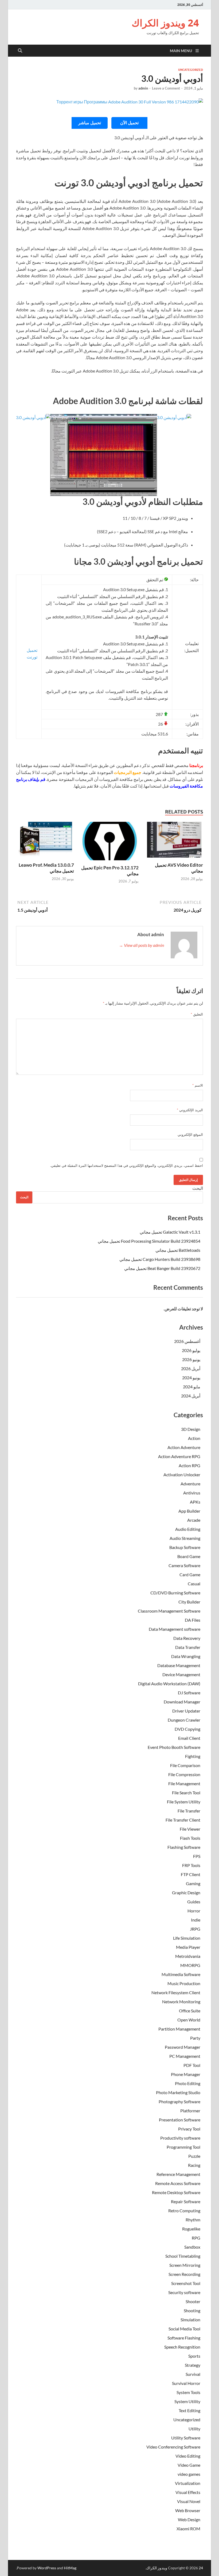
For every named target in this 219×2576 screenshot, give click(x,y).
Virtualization (188, 2483)
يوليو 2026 (191, 1350)
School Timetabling (183, 2256)
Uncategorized (191, 70)
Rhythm (193, 2220)
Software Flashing (184, 2338)
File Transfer (189, 1811)
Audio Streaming (185, 1538)
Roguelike (191, 2229)
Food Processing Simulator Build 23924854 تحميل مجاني (149, 1241)
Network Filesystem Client (176, 1992)
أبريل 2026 (191, 1368)
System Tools (188, 2392)
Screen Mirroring (185, 2265)
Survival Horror (186, 2383)
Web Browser (188, 2510)
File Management (184, 1783)
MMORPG (190, 1965)
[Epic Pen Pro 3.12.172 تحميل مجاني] (110, 842)
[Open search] (20, 51)
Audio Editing (188, 1529)
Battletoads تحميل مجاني (178, 1250)
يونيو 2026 (191, 1359)
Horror (194, 1911)
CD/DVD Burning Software (175, 1593)
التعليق (197, 1014)
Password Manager (183, 2047)
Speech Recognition (182, 2347)
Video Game (189, 2465)
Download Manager (182, 1702)
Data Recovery (187, 1638)
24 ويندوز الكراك (165, 23)
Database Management (179, 1665)
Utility (194, 2429)
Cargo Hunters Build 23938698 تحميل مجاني (160, 1259)
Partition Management (179, 2029)
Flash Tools (190, 1838)
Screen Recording (184, 2274)
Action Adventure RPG (179, 1456)
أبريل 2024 (191, 1396)
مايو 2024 (192, 1387)
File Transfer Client (183, 1820)
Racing (194, 2165)
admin (143, 88)
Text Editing (189, 2410)
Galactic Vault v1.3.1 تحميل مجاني (170, 1232)
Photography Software (179, 2102)
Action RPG (189, 1465)
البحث (198, 1188)
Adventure (190, 1484)
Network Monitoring (181, 2002)
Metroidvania (188, 1956)
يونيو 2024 (191, 1378)
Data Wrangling (186, 1656)
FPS (197, 1856)
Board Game (189, 1556)
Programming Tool (183, 2147)
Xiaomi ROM (188, 2529)
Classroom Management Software (169, 1611)
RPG (196, 2238)
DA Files (193, 1620)
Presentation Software (180, 2120)
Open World (189, 2020)
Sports (194, 2356)
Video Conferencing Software (173, 2447)
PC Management (185, 2056)
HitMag (70, 2568)
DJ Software (189, 1693)
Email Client (189, 1738)
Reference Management (178, 2174)
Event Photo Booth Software (174, 1747)
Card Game (190, 1574)
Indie (196, 1920)
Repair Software (186, 2201)
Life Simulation (187, 1938)
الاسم (198, 1085)
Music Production (184, 1983)
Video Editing (188, 2456)
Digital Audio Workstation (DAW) (169, 1684)
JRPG (195, 1929)
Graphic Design (186, 1893)
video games (189, 2474)
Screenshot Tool (186, 2283)
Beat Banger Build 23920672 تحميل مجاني (162, 1268)
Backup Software (185, 1547)
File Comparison (185, 1765)
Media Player (188, 1947)
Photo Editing (188, 2083)
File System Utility (184, 1802)
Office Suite (190, 2011)
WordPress (47, 2568)
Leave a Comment (166, 88)
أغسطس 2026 (187, 1341)
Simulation (190, 2320)
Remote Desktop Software (176, 2192)
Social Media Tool (184, 2329)
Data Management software (175, 1629)
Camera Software (184, 1565)
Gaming (193, 1883)
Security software (184, 2292)
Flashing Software (184, 1847)
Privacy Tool (189, 2129)
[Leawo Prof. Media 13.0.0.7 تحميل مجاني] (45, 841)
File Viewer (190, 1829)
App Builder (189, 1511)
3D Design (191, 1429)
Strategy (193, 2365)
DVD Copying (187, 1729)
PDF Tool (192, 2065)
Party (195, 2038)
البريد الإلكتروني (190, 1110)
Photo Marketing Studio (178, 2092)
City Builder (189, 1602)
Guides (194, 1902)
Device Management (181, 1674)
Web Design (189, 2519)
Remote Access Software (178, 2183)
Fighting (193, 1756)
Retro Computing (184, 2211)
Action (194, 1438)
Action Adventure (184, 1447)
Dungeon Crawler (184, 1720)
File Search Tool (186, 1793)
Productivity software (180, 2138)
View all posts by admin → (141, 945)
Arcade (194, 1520)
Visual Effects (188, 2492)
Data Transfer (188, 1647)
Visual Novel (189, 2501)
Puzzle (194, 2156)
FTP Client (191, 1874)
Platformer (190, 2111)
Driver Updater (186, 1711)
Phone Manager (186, 2074)
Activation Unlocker (182, 1475)
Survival (193, 2374)
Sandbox (192, 2247)
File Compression (184, 1774)
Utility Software (186, 2438)
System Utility (187, 2401)
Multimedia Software (181, 1974)
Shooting (192, 2310)
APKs (195, 1502)
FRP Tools (191, 1865)
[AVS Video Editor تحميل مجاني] (174, 841)
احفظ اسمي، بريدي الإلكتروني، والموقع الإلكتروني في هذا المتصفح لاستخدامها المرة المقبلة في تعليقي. (127, 1165)
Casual (194, 1584)
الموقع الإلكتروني (190, 1134)
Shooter (193, 2301)
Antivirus (192, 1493)
